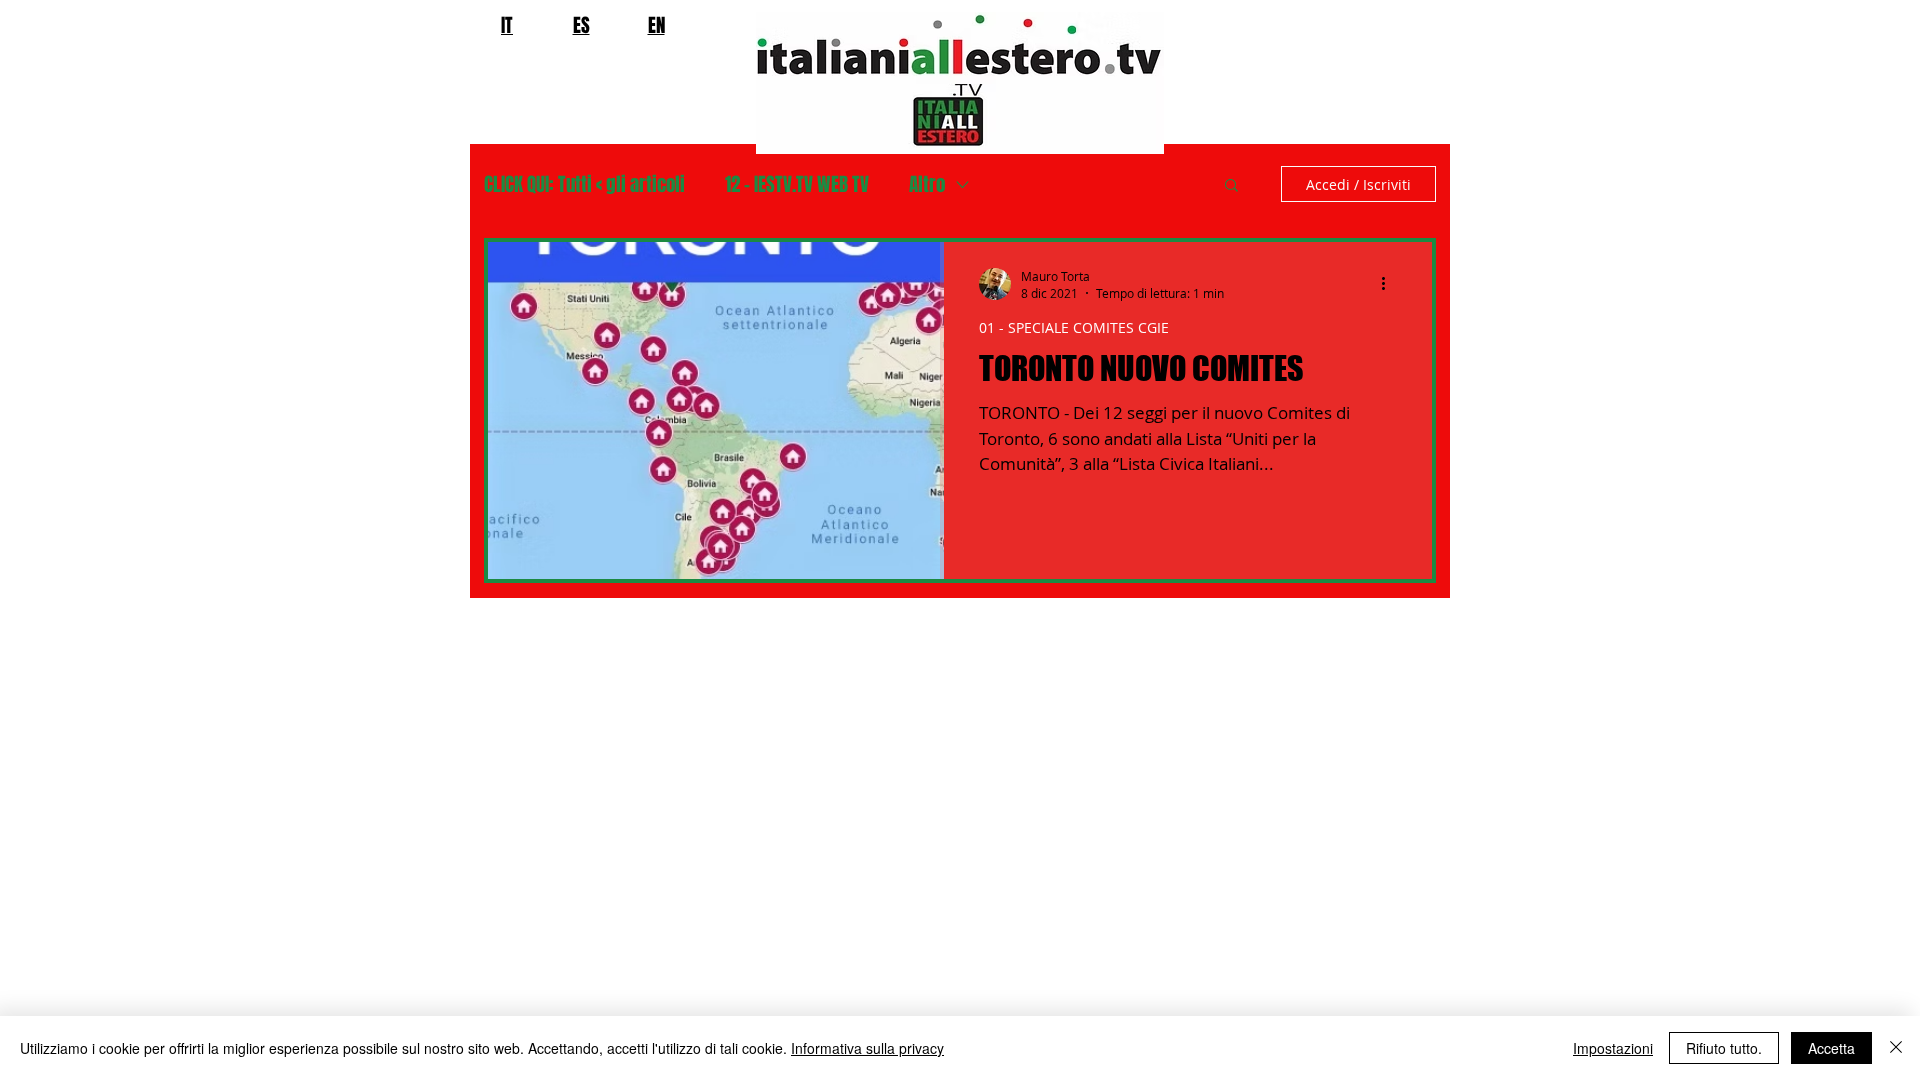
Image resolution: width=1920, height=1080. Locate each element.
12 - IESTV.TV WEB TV (797, 184)
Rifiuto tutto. (1724, 1048)
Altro (927, 184)
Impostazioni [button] (1613, 1048)
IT (507, 25)
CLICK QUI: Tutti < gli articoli (584, 184)
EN (656, 25)
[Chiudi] (1896, 1048)
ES (581, 25)
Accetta (1831, 1048)
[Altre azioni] (1390, 284)
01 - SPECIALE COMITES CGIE (1074, 327)
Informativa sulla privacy (867, 1048)
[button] (1231, 186)
